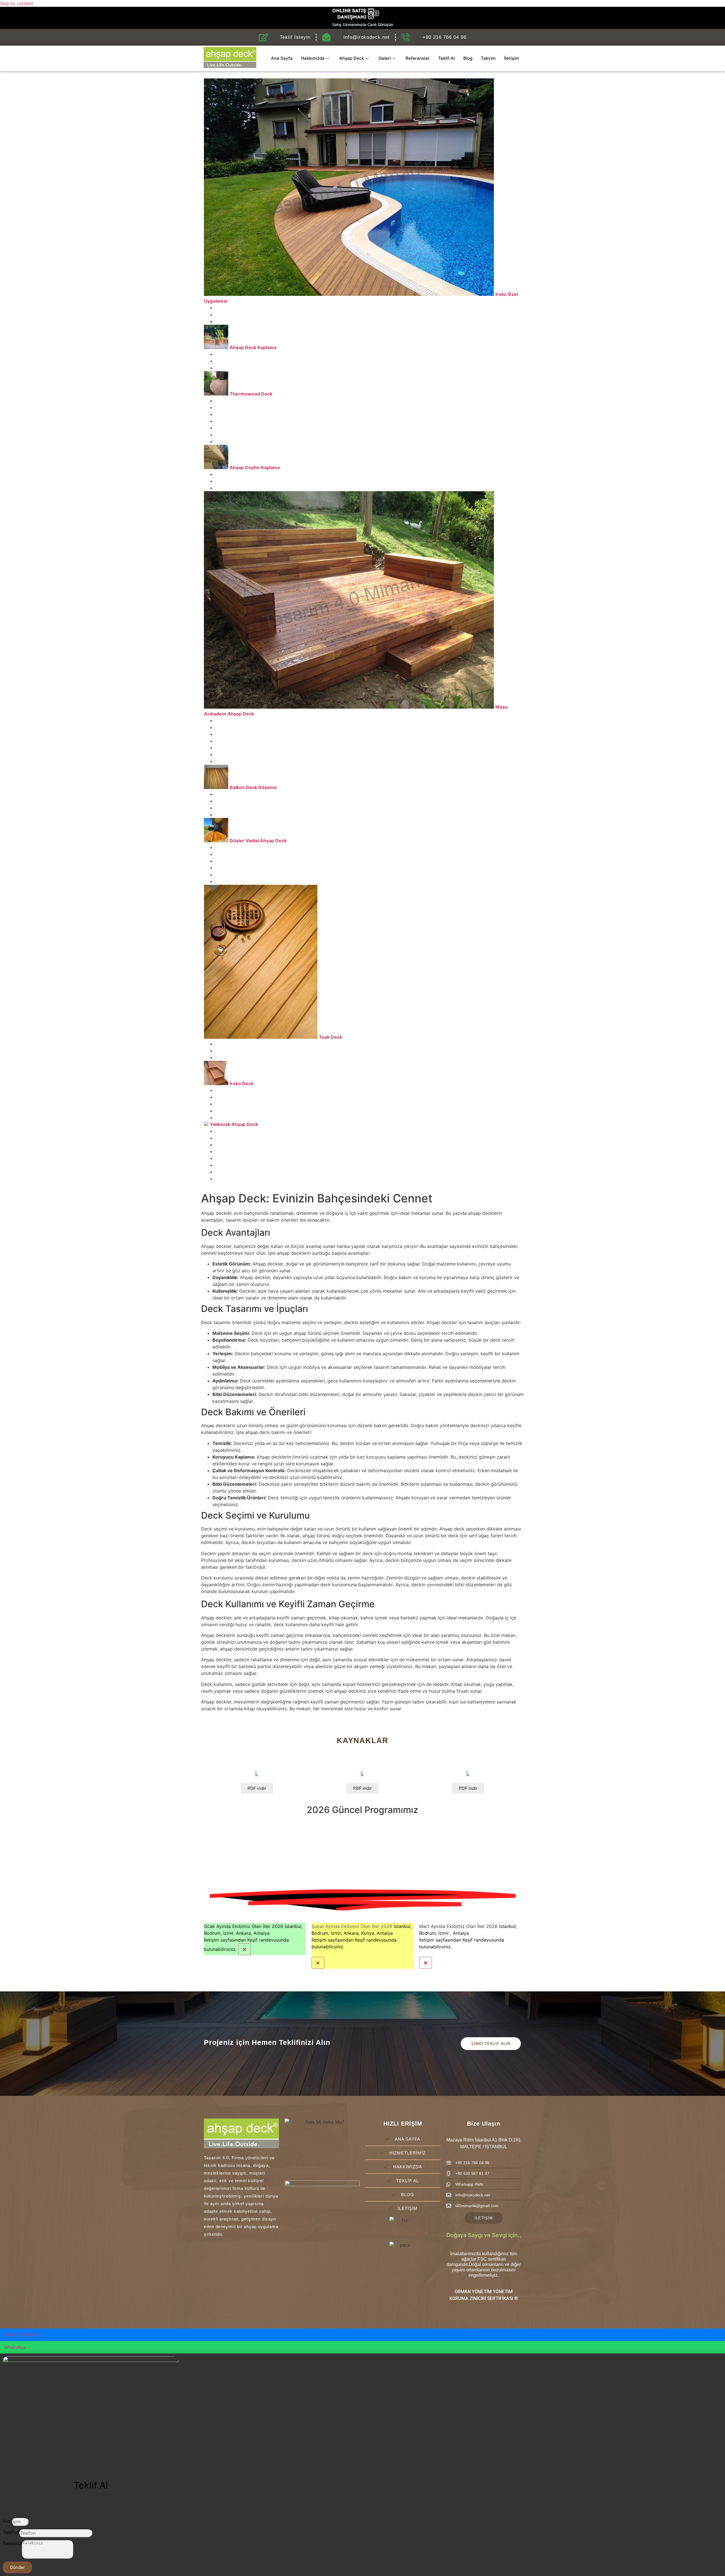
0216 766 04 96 (21, 2335)
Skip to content (17, 3)
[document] (362, 2465)
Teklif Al (446, 58)
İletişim (511, 58)
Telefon (11, 2532)
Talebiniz (12, 2543)
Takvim (488, 58)
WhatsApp (15, 2347)
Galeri (385, 58)
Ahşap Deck (352, 58)
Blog (468, 58)
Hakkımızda (313, 58)
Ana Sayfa (282, 58)
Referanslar (418, 58)
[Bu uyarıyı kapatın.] (245, 1949)
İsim (7, 2521)
